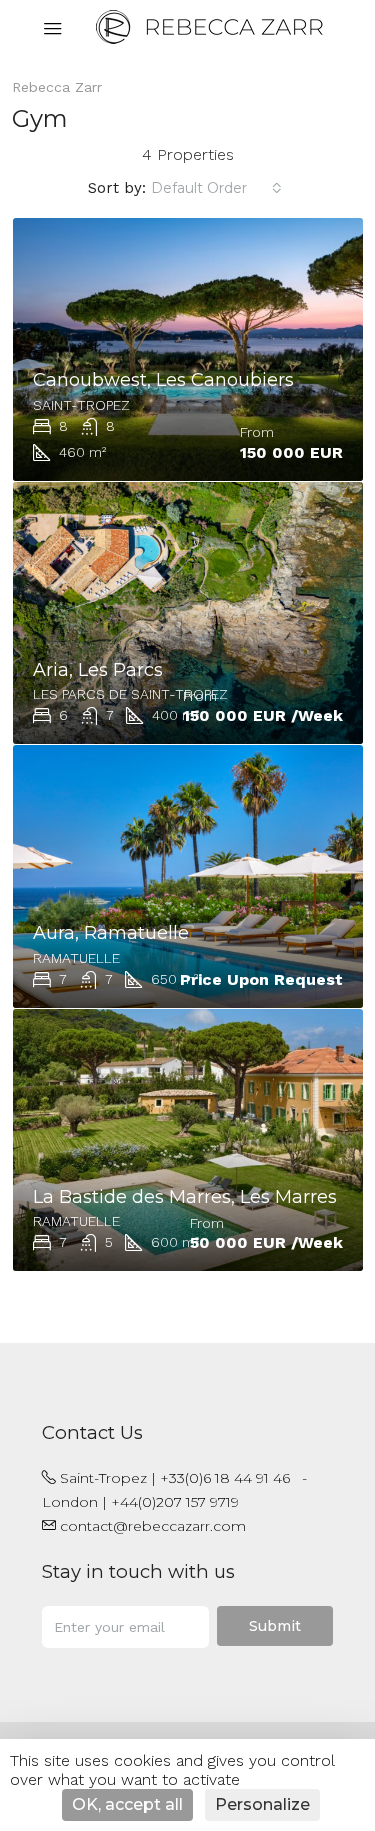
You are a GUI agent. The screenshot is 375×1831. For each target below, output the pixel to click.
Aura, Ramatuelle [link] (111, 933)
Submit (275, 1626)
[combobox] (216, 188)
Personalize (262, 1804)
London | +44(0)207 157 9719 (140, 1502)
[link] (188, 349)
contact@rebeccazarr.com (153, 1526)
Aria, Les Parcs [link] (98, 670)
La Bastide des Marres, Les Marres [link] (185, 1197)
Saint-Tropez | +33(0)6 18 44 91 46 (175, 1478)
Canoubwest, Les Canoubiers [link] (163, 380)
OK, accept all (127, 1804)
